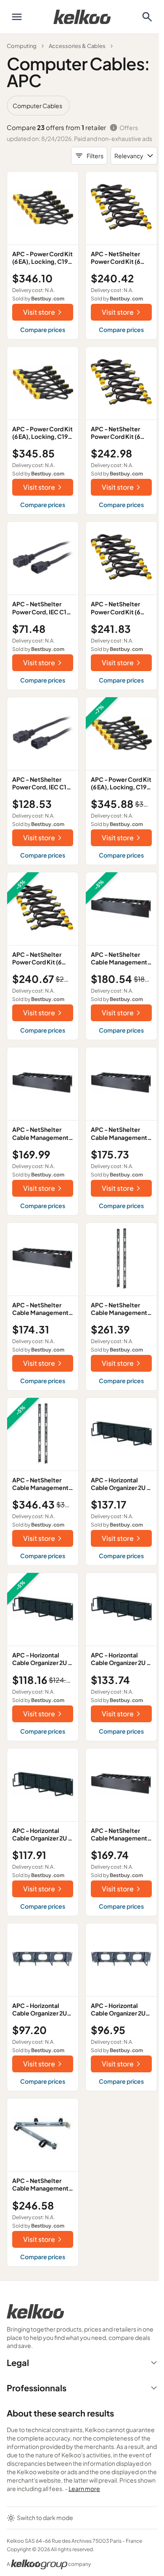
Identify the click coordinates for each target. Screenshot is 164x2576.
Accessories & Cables (77, 46)
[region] (82, 106)
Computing (22, 46)
